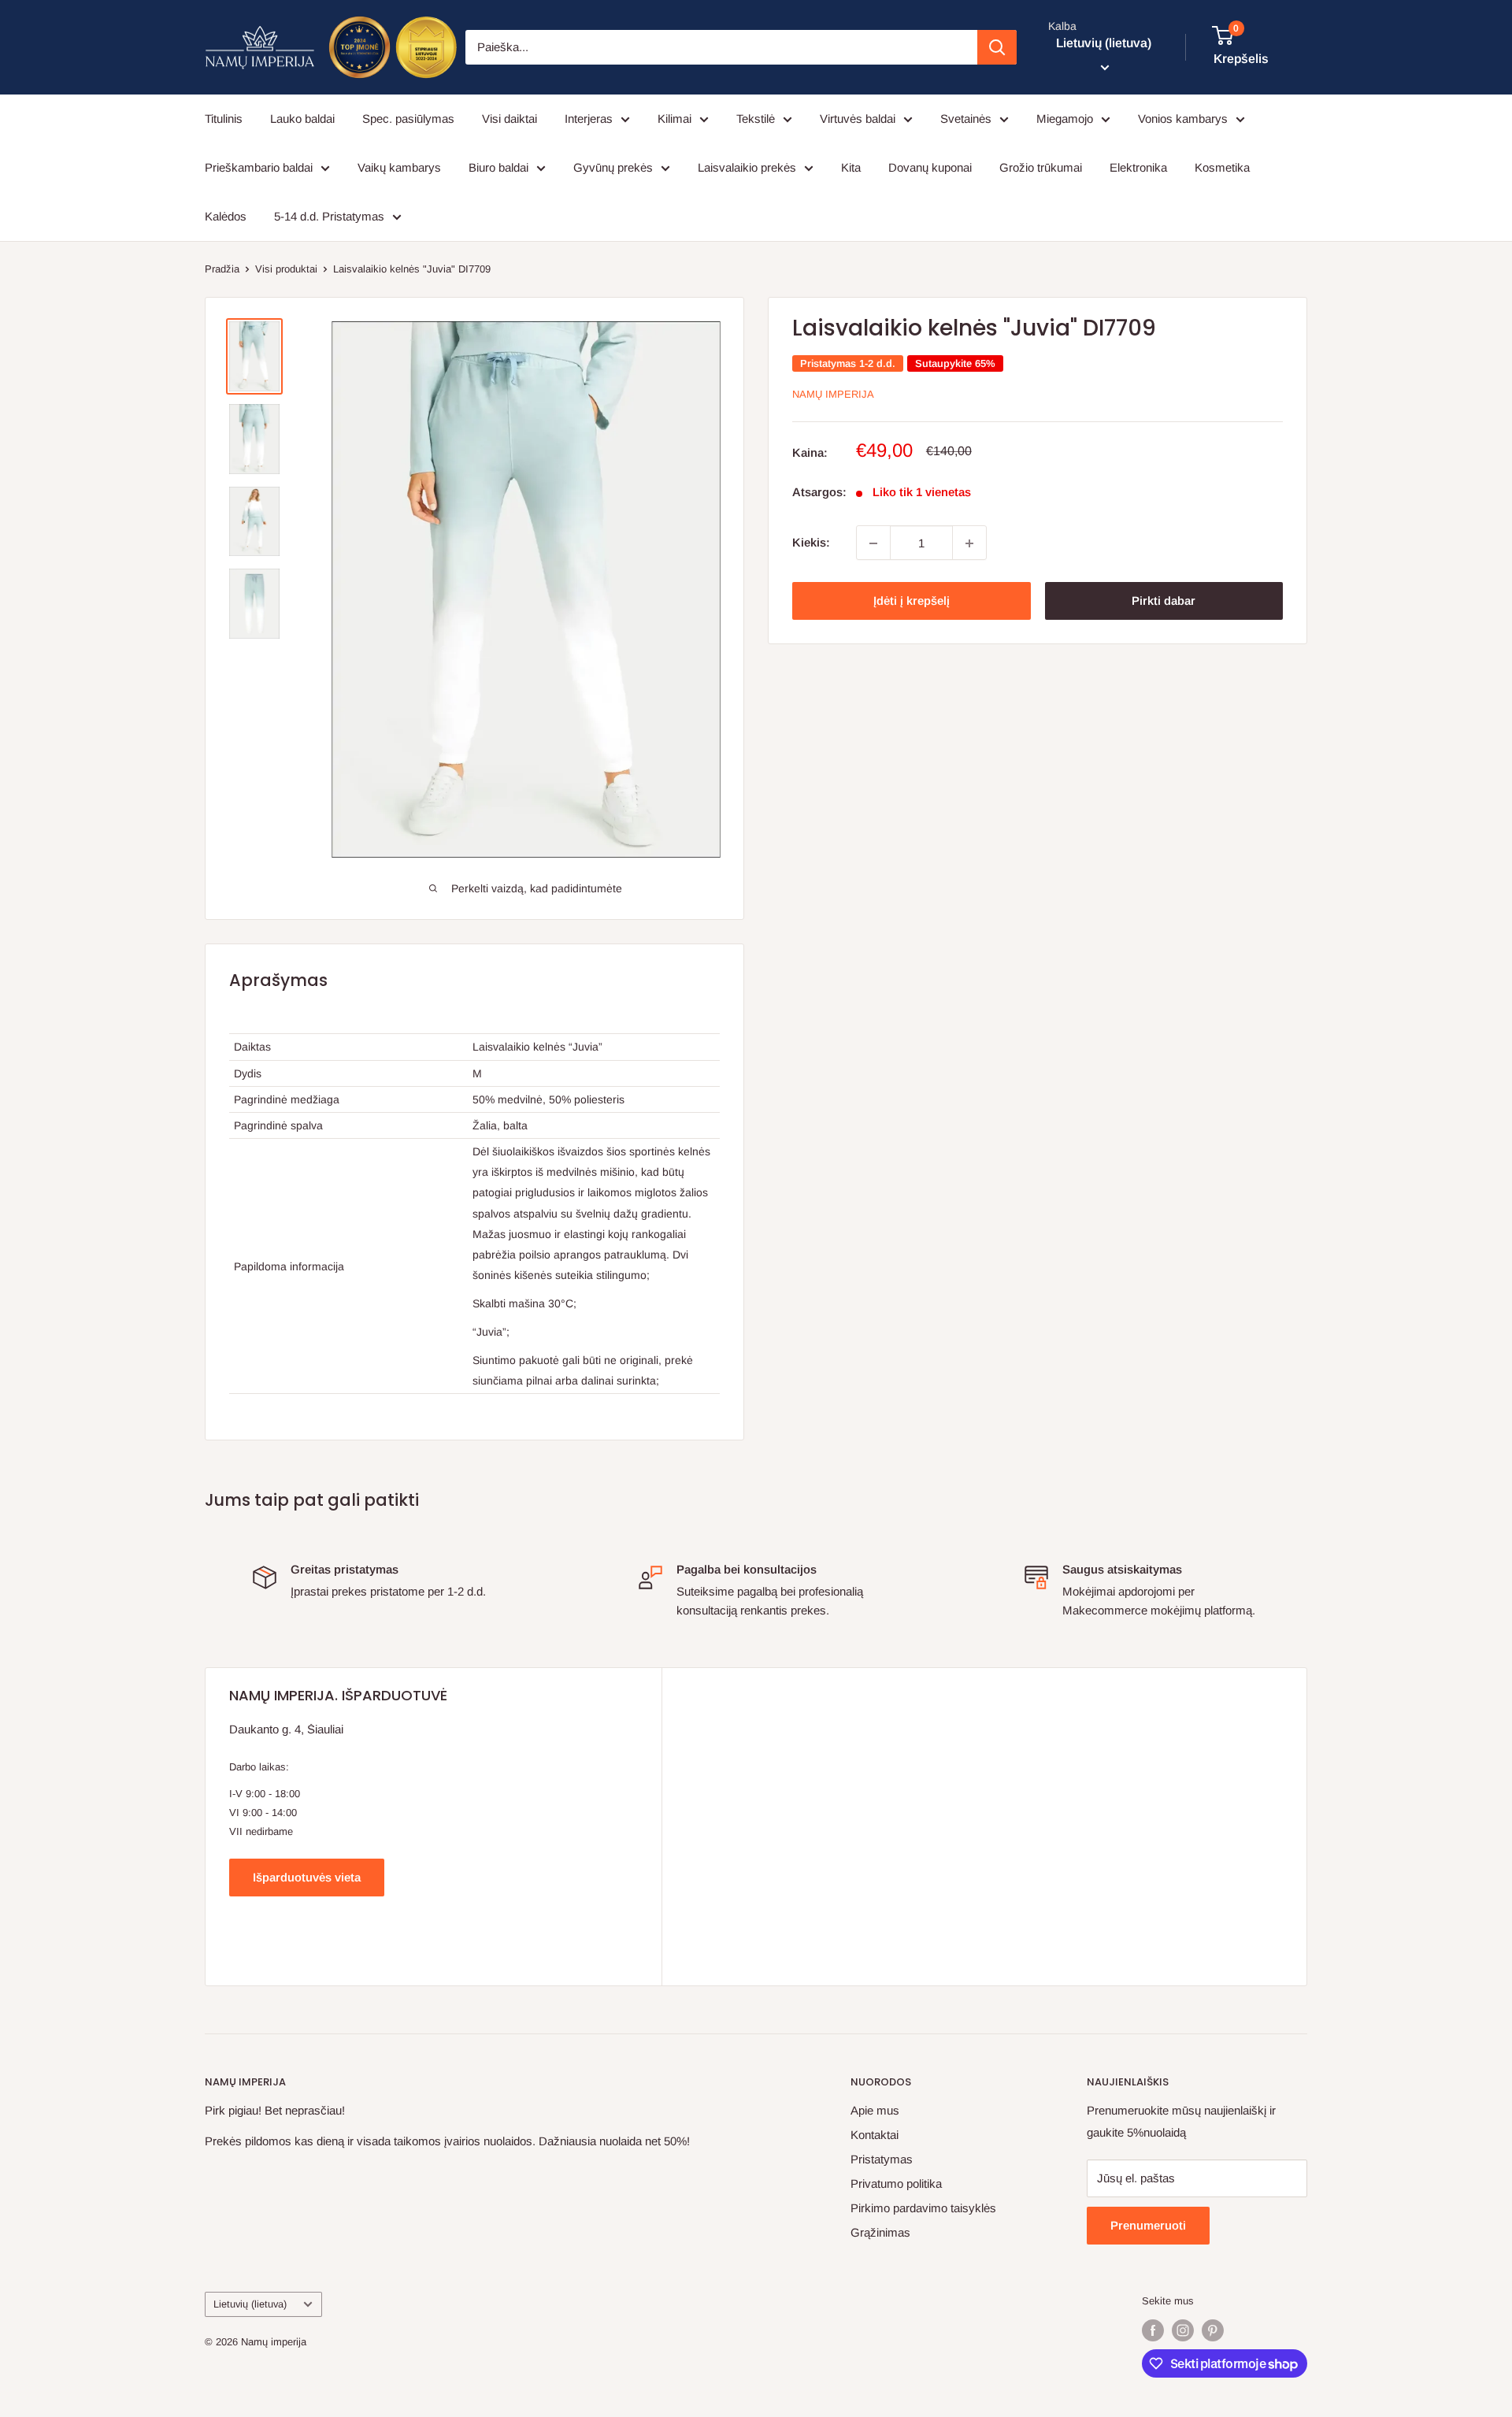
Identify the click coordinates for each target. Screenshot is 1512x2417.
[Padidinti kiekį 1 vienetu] (969, 543)
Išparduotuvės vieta (307, 1877)
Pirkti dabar (1164, 601)
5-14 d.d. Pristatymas (329, 216)
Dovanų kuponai (930, 167)
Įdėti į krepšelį (912, 601)
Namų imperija (833, 394)
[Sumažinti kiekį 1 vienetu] (873, 543)
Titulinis (224, 119)
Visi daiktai (510, 119)
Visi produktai (286, 269)
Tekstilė (756, 119)
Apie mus (875, 2110)
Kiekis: (811, 543)
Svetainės (966, 119)
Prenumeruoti (1148, 2225)
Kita (851, 167)
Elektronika (1138, 167)
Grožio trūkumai (1041, 167)
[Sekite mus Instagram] (1183, 2330)
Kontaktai (875, 2135)
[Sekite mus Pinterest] (1213, 2330)
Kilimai (674, 119)
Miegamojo (1065, 119)
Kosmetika (1222, 167)
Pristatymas (882, 2159)
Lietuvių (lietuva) (250, 2304)
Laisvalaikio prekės (747, 167)
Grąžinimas (880, 2232)
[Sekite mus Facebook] (1153, 2330)
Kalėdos (226, 216)
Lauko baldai (302, 119)
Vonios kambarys (1183, 119)
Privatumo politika (896, 2183)
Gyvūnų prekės (613, 167)
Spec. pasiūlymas (408, 119)
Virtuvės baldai (858, 119)
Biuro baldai (498, 167)
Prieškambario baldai (259, 167)
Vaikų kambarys (399, 167)
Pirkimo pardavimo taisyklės (923, 2208)
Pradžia (222, 269)
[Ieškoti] (997, 47)
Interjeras (589, 119)
